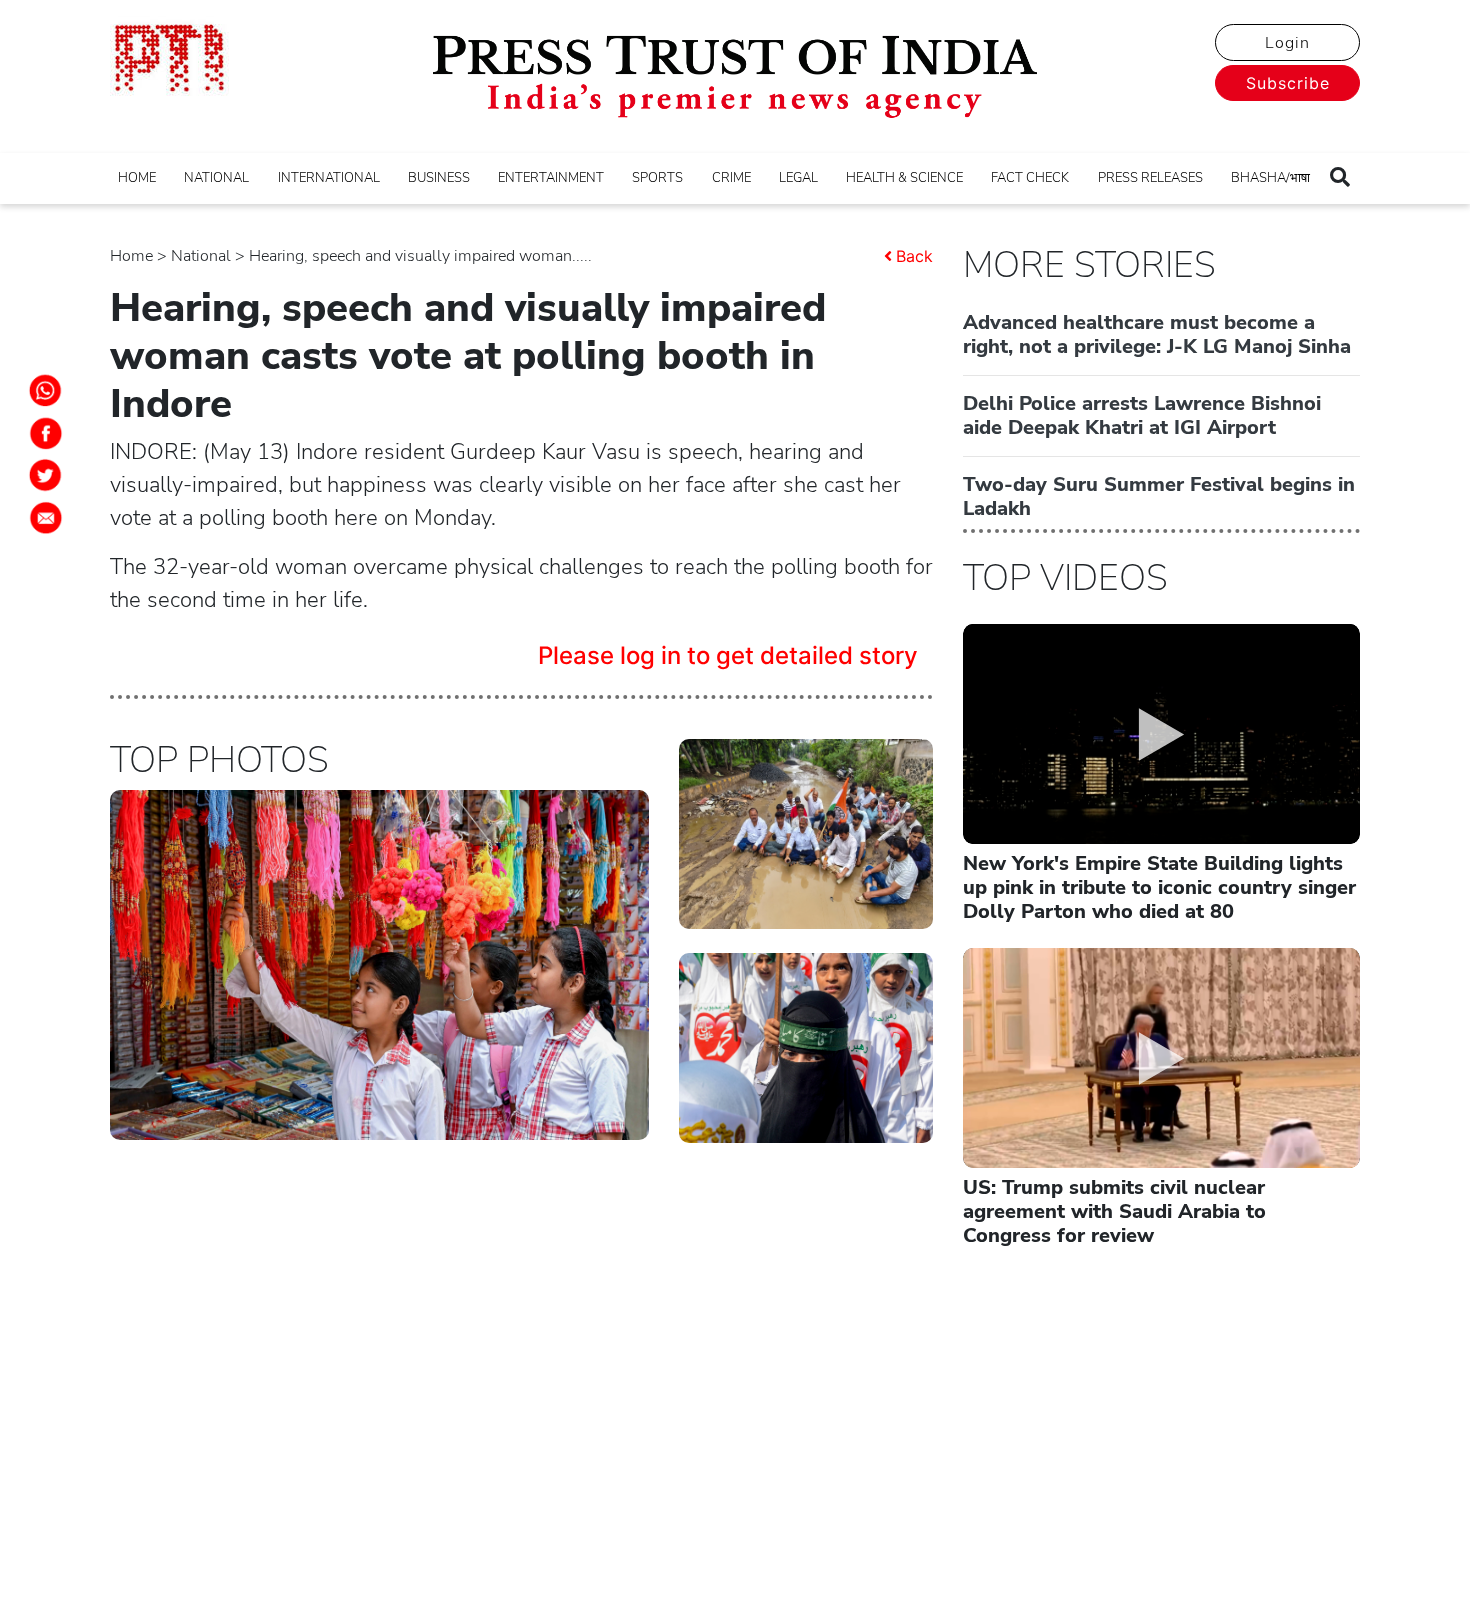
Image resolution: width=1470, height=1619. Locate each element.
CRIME (731, 178)
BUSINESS (439, 178)
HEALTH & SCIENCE (904, 178)
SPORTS (657, 178)
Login (1287, 43)
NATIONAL (216, 178)
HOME (137, 178)
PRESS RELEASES (1150, 178)
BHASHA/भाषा (1270, 178)
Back (914, 256)
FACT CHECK (1030, 178)
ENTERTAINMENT (551, 178)
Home (131, 256)
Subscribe (1288, 83)
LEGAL (798, 178)
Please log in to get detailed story (728, 655)
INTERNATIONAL (329, 178)
